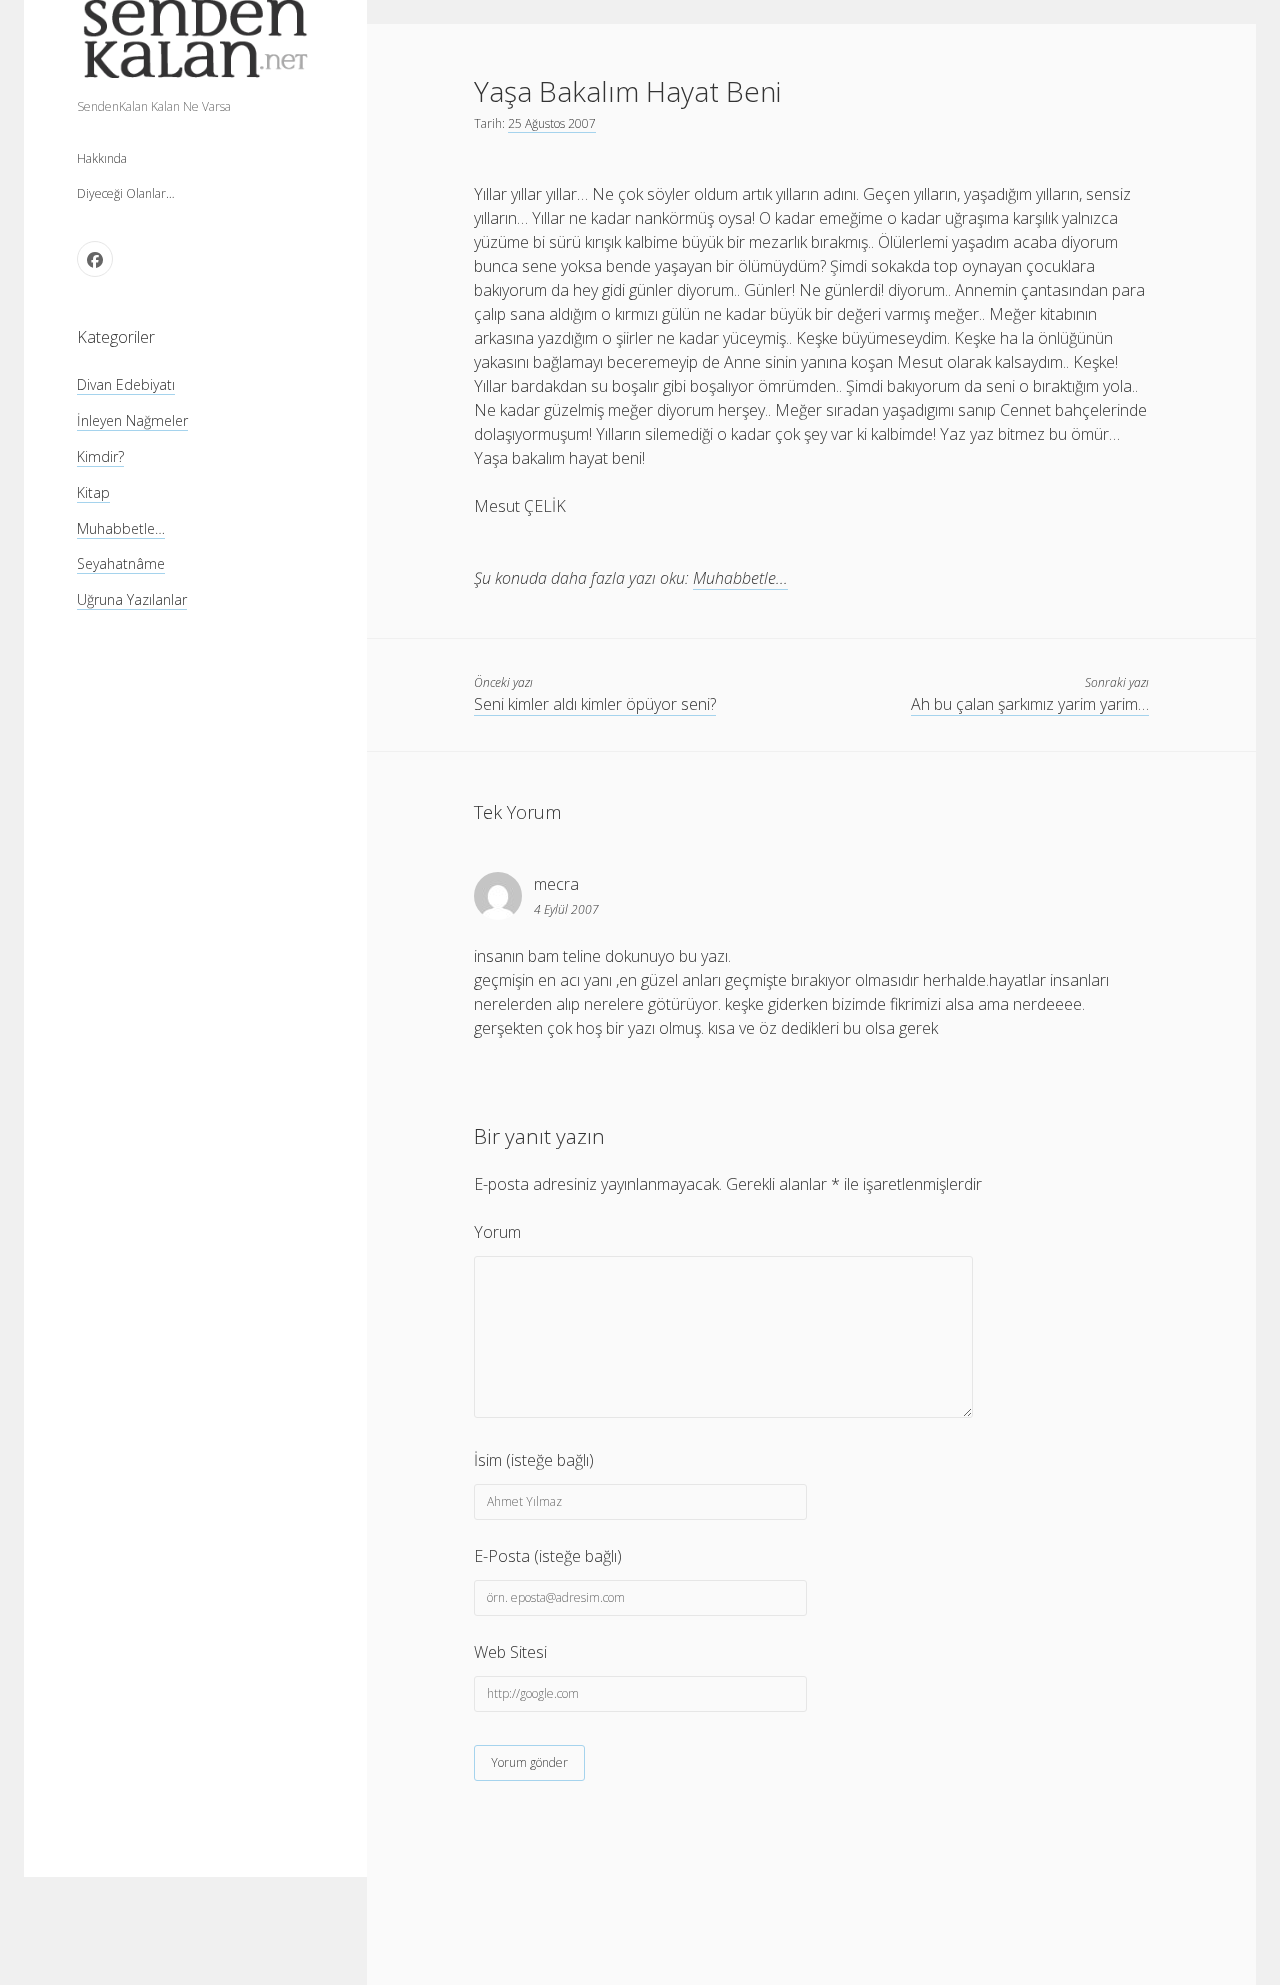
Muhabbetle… (121, 527)
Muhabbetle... (740, 578)
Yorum (497, 1232)
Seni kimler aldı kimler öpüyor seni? (595, 704)
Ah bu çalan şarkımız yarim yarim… (1030, 704)
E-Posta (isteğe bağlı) (548, 1556)
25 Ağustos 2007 (552, 123)
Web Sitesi (510, 1652)
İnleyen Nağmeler (132, 419)
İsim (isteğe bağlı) (534, 1460)
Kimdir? (100, 455)
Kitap (93, 491)
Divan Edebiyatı (126, 383)
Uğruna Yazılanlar (132, 599)
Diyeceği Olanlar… (126, 193)
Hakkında (102, 158)
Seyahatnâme (121, 563)
